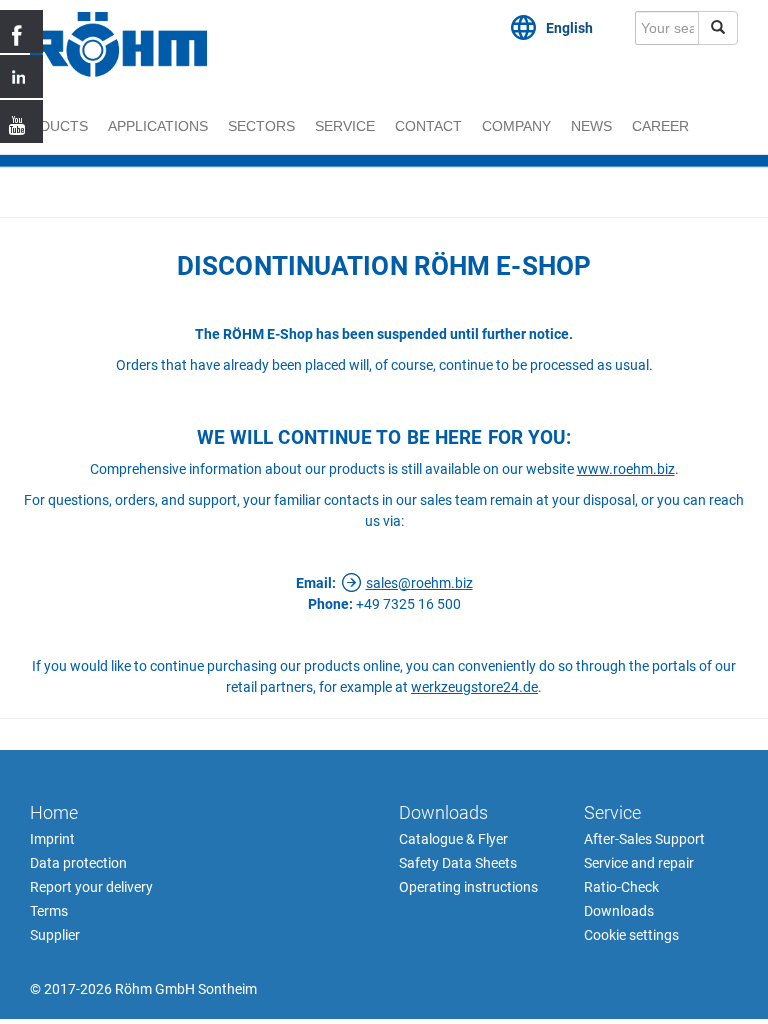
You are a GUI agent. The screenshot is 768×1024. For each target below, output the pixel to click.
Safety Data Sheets (458, 863)
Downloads (443, 812)
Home (54, 812)
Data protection (78, 863)
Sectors (261, 126)
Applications (158, 126)
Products (49, 126)
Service (345, 126)
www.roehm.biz (626, 469)
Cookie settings (631, 935)
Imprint (52, 839)
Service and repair (639, 863)
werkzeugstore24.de (474, 687)
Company (516, 126)
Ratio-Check (621, 887)
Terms (49, 911)
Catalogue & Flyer (453, 839)
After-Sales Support (644, 839)
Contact (428, 126)
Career (660, 126)
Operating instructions (468, 887)
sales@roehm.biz (419, 583)
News (591, 126)
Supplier (55, 935)
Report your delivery (91, 887)
